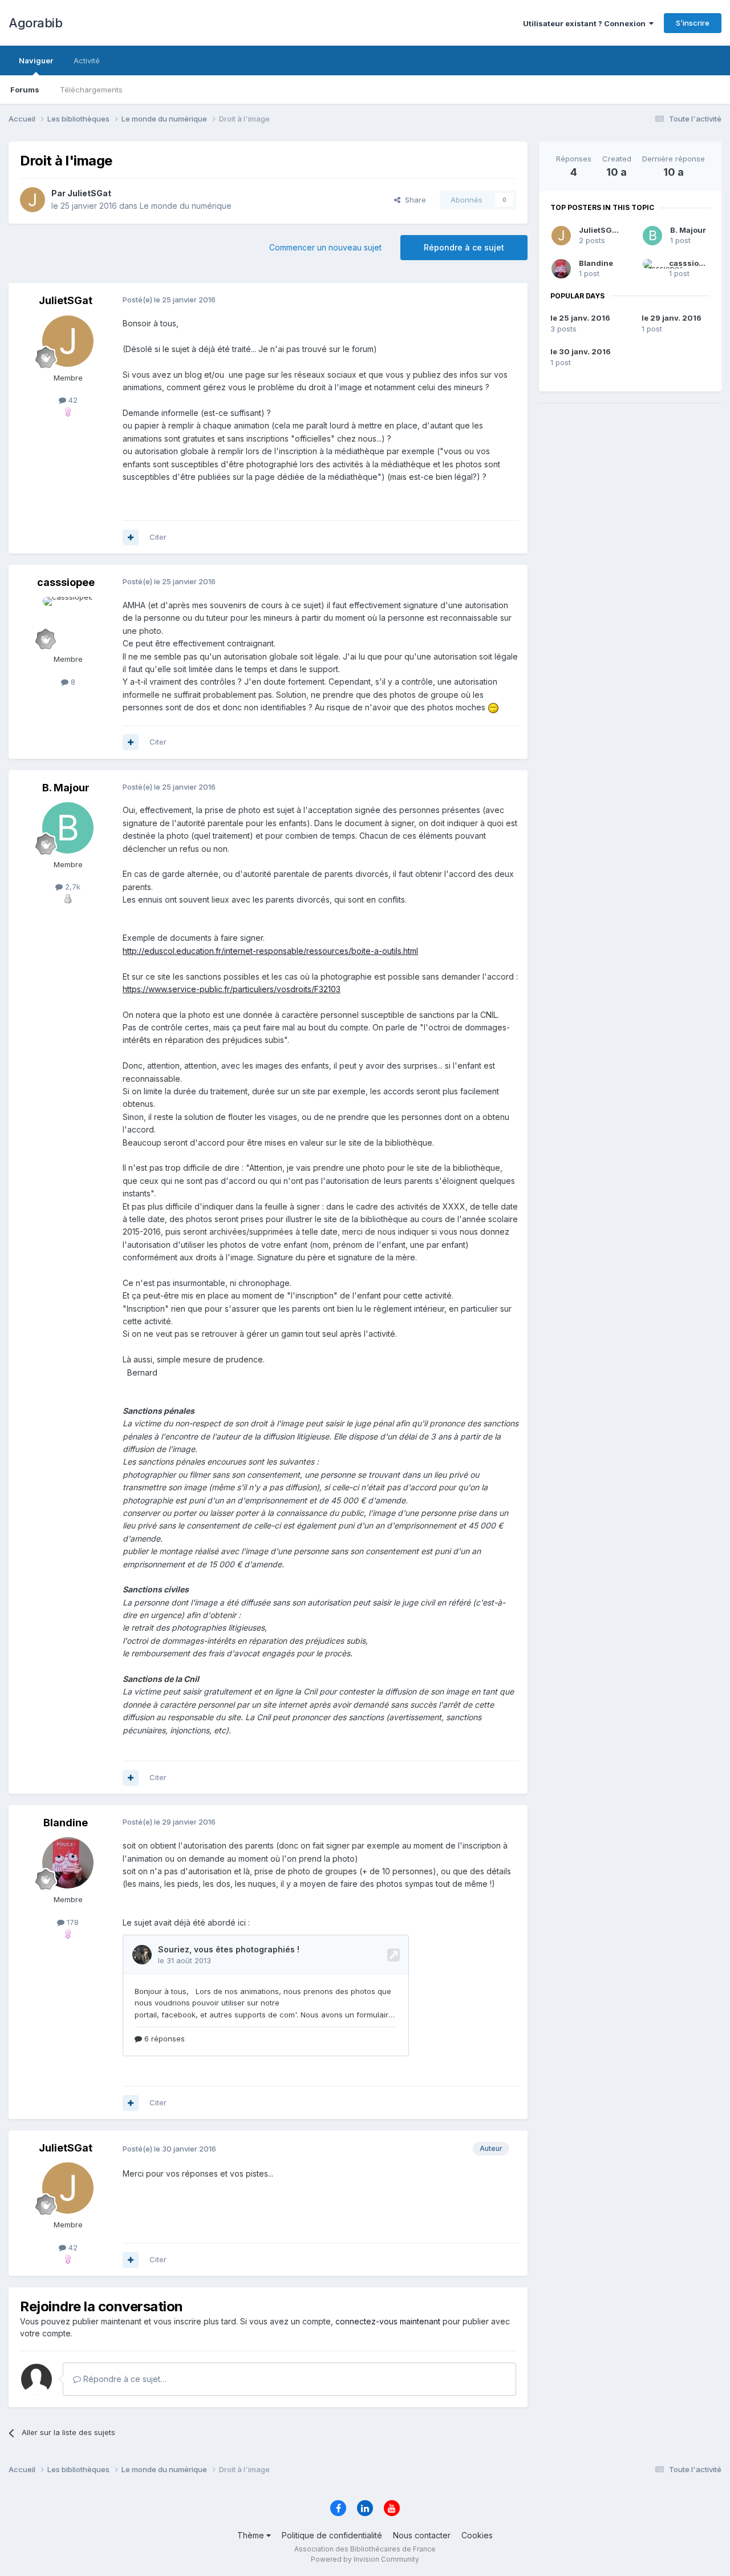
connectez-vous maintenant (388, 2321)
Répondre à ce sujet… (124, 2379)
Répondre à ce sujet (464, 247)
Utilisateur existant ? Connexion (586, 23)
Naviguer (36, 60)
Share (413, 200)
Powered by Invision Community (365, 2559)
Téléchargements (91, 90)
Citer (158, 537)
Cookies (477, 2535)
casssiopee (691, 263)
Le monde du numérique (186, 206)
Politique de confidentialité (332, 2535)
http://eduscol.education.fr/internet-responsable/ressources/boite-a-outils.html (270, 951)
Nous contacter (422, 2535)
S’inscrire (693, 23)
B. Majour (688, 230)
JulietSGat (599, 230)
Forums (25, 90)
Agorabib (35, 23)
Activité (87, 60)
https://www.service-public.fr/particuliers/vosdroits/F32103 (232, 989)
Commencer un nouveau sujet (325, 247)
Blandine (596, 263)
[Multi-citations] (131, 537)
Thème (252, 2535)
